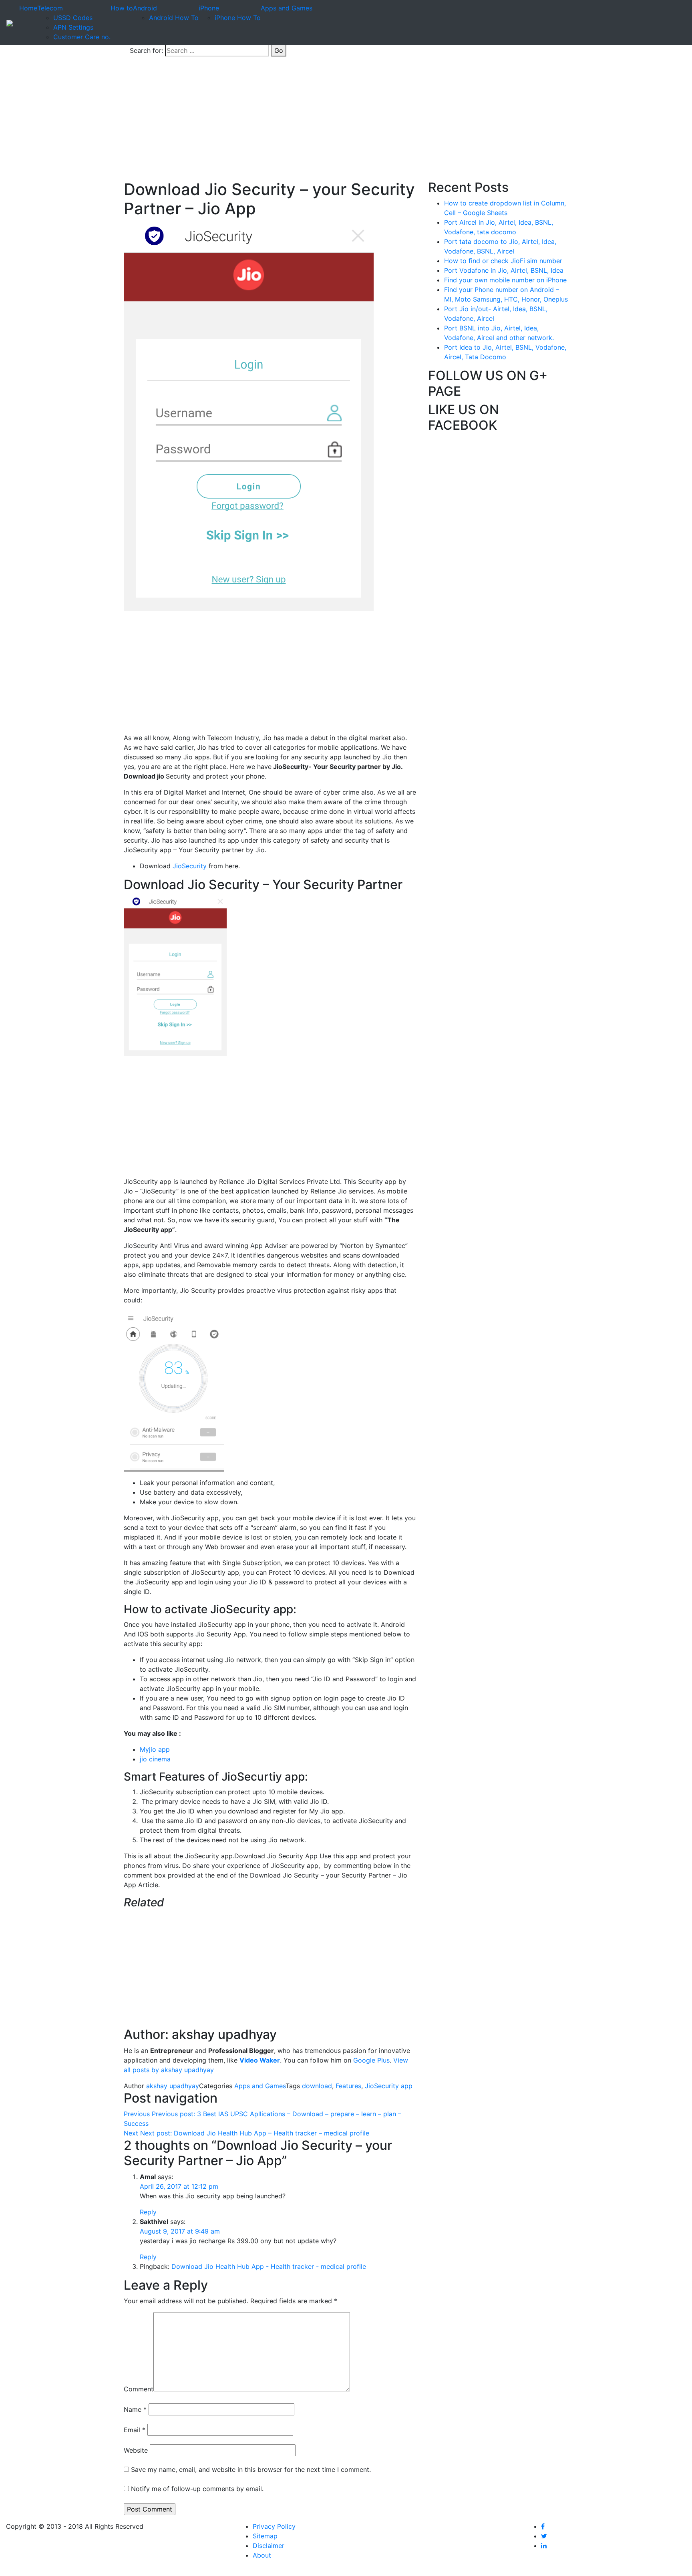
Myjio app (155, 1749)
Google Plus (371, 2060)
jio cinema (156, 1759)
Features (348, 2086)
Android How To (174, 18)
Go (279, 50)
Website (136, 2450)
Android (145, 8)
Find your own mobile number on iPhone (505, 280)
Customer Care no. (82, 37)
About (262, 2555)
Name (135, 2409)
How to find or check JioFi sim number (503, 261)
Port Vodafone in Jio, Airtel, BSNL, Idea (504, 270)
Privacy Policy (274, 2526)
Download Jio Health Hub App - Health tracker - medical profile (269, 2266)
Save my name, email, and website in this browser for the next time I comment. (251, 2469)
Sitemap (265, 2536)
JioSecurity (189, 866)
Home (28, 8)
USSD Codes (73, 18)
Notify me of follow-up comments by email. (197, 2489)
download (317, 2086)
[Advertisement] (346, 120)
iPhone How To (238, 18)
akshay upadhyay (173, 2086)
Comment (139, 2389)
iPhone (209, 8)
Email (135, 2430)
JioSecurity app (389, 2086)
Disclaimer (269, 2546)
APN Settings (73, 27)
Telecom (50, 8)
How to (122, 8)
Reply (148, 2212)
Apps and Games (287, 8)
